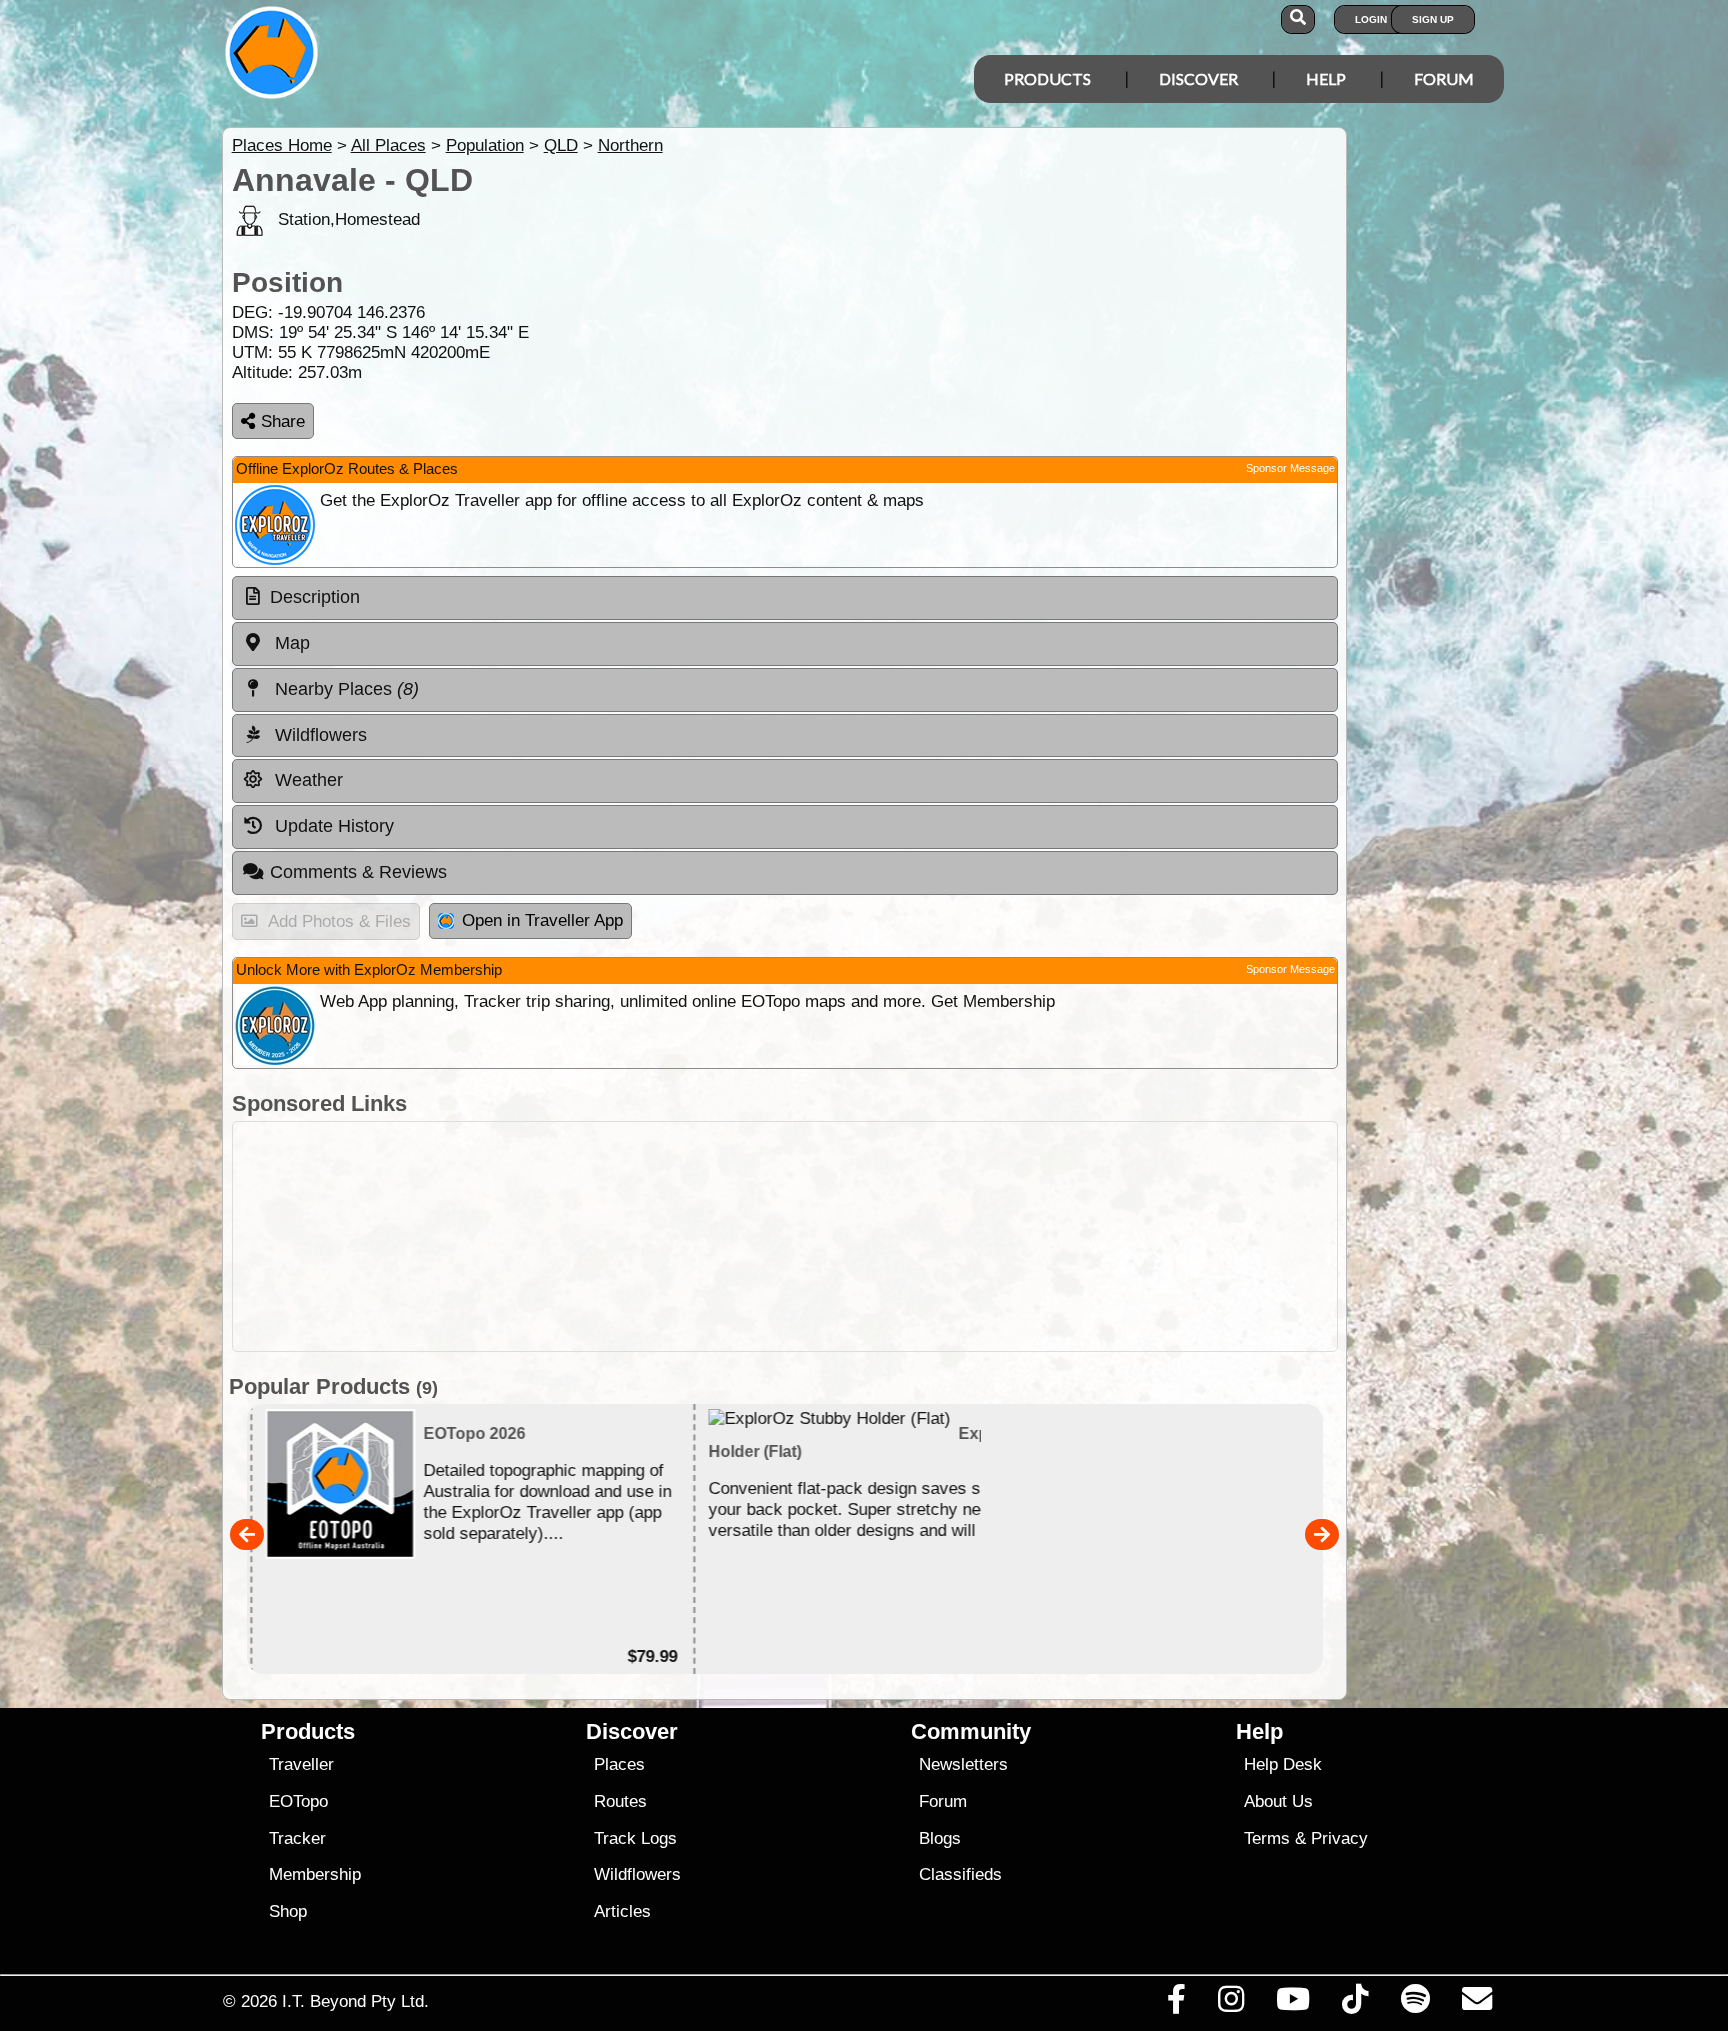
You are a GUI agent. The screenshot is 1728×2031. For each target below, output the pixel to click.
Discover (1198, 78)
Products (1047, 78)
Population (485, 145)
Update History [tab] (332, 826)
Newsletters (963, 1764)
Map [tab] (290, 643)
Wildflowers (637, 1874)
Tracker (297, 1838)
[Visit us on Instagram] (1230, 2004)
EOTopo (298, 1801)
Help (1326, 78)
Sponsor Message (1290, 468)
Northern (630, 145)
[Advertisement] (882, 1236)
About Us (1278, 1801)
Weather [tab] (306, 780)
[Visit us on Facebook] (1176, 2004)
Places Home (282, 145)
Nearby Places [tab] (344, 689)
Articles (622, 1911)
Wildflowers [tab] (318, 735)
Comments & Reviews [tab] (358, 872)
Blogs (940, 1838)
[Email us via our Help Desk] (1476, 2004)
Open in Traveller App (542, 920)
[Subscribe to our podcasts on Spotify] (1415, 2004)
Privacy (1339, 1838)
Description (315, 597)
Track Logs (635, 1838)
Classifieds (960, 1874)
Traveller (301, 1764)
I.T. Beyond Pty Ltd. (355, 2001)
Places (619, 1764)
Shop (288, 1911)
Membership (315, 1874)
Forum (1444, 78)
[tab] (785, 598)
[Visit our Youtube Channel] (1293, 2004)
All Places (388, 145)
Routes (620, 1801)
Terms (1267, 1838)
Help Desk (1283, 1764)
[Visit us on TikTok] (1355, 2004)
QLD (561, 145)
